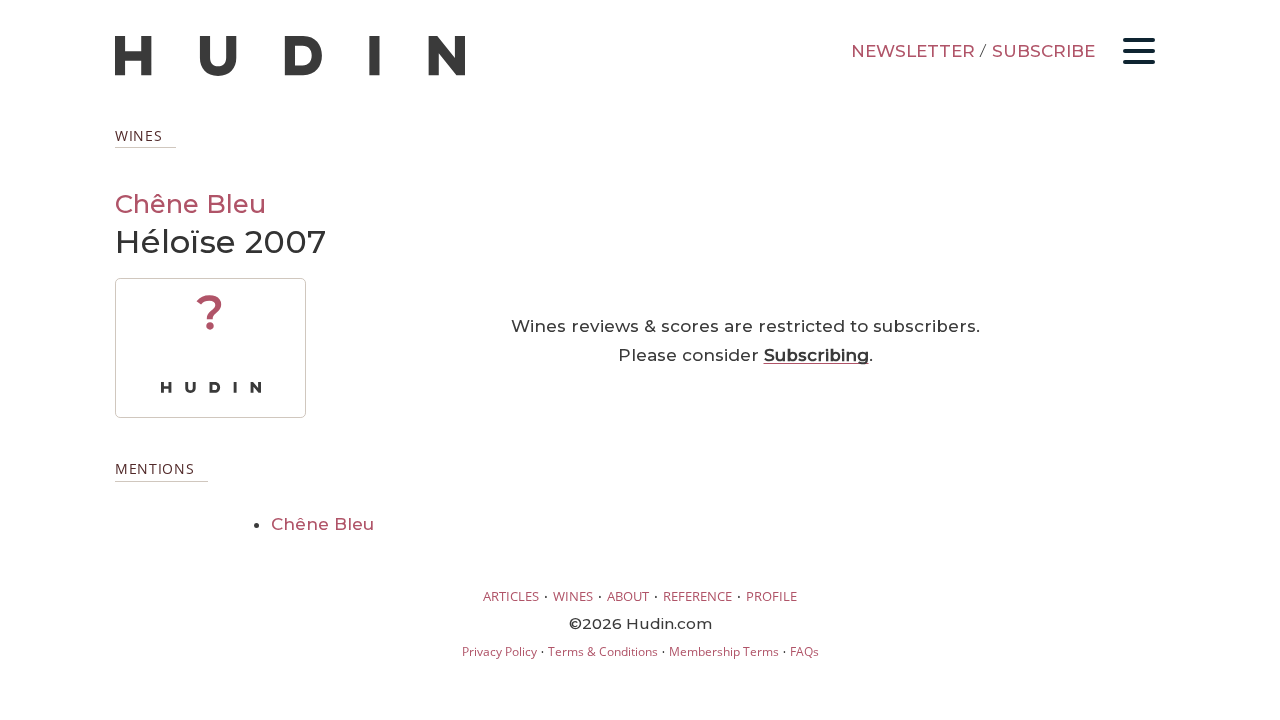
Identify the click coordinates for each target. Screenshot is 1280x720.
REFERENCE (697, 596)
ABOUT (628, 596)
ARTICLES (511, 596)
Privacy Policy (499, 651)
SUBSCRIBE (1043, 51)
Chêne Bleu (190, 203)
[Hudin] (290, 71)
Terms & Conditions (603, 651)
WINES (573, 596)
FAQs (804, 651)
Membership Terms (724, 651)
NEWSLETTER (913, 51)
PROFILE (771, 596)
